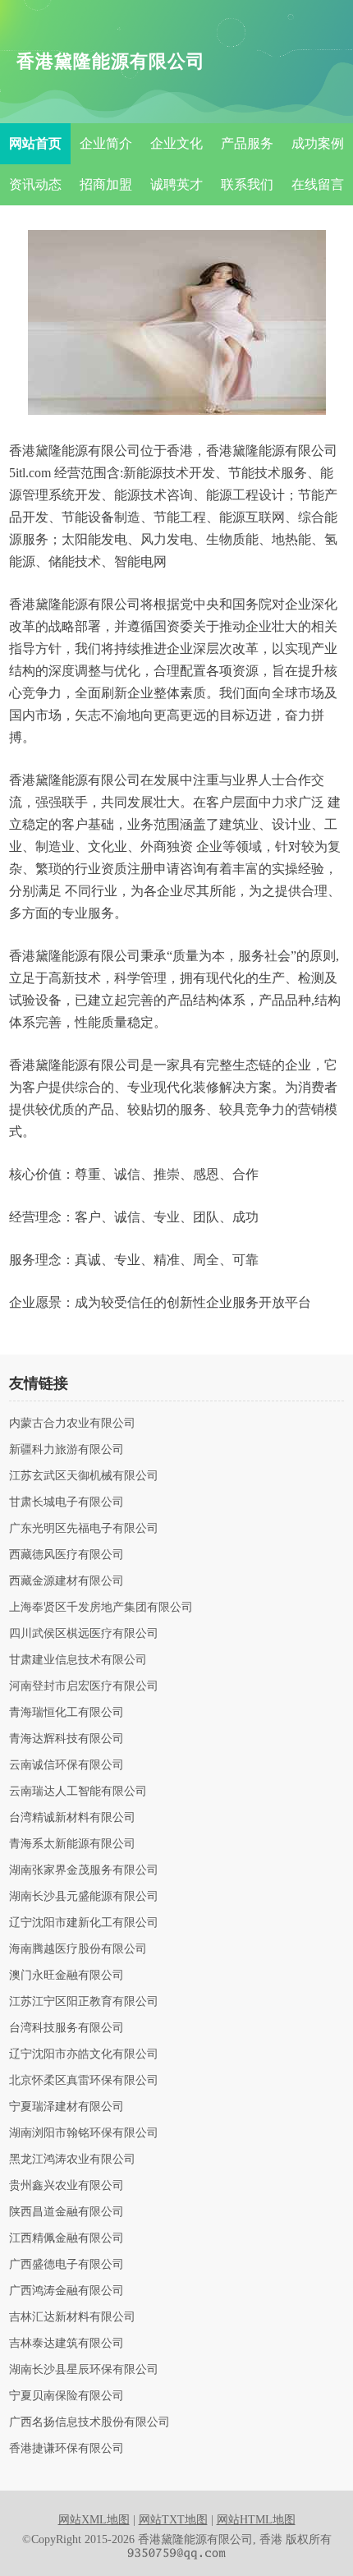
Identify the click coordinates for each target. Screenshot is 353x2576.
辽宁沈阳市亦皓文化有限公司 (84, 2054)
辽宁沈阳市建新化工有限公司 (84, 1923)
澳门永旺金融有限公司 (66, 1976)
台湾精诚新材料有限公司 (72, 1818)
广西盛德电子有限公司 (66, 2265)
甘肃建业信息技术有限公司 (78, 1660)
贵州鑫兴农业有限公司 (66, 2186)
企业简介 (106, 143)
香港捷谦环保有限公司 (66, 2449)
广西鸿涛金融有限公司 (66, 2291)
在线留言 (318, 184)
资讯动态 (35, 184)
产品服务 (247, 143)
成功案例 (318, 143)
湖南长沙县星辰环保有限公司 (84, 2370)
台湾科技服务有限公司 (66, 2028)
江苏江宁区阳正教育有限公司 (84, 2002)
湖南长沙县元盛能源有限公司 (84, 1897)
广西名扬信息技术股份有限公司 (89, 2422)
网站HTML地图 (256, 2520)
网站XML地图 (94, 2520)
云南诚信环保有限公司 (66, 1765)
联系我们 (247, 184)
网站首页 (35, 143)
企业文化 (176, 143)
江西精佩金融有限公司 (66, 2238)
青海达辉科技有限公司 (66, 1739)
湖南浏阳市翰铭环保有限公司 (84, 2133)
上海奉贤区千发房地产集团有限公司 (101, 1608)
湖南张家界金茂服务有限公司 (84, 1870)
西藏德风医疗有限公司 (66, 1555)
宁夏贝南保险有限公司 (66, 2396)
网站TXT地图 (173, 2520)
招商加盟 (106, 184)
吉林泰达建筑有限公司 (66, 2344)
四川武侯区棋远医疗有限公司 (84, 1634)
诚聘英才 (176, 184)
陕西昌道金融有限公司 (66, 2212)
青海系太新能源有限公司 (72, 1844)
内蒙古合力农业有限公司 (72, 1424)
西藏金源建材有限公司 (66, 1581)
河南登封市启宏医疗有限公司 (84, 1686)
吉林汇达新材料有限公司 (72, 2317)
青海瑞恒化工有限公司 (66, 1713)
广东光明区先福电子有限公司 (84, 1529)
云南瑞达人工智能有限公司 (78, 1792)
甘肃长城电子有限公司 (66, 1502)
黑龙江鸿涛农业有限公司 (72, 2160)
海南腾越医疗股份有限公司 (78, 1949)
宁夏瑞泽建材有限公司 (66, 2107)
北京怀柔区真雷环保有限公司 (84, 2081)
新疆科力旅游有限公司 (66, 1450)
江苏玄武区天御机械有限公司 (84, 1476)
